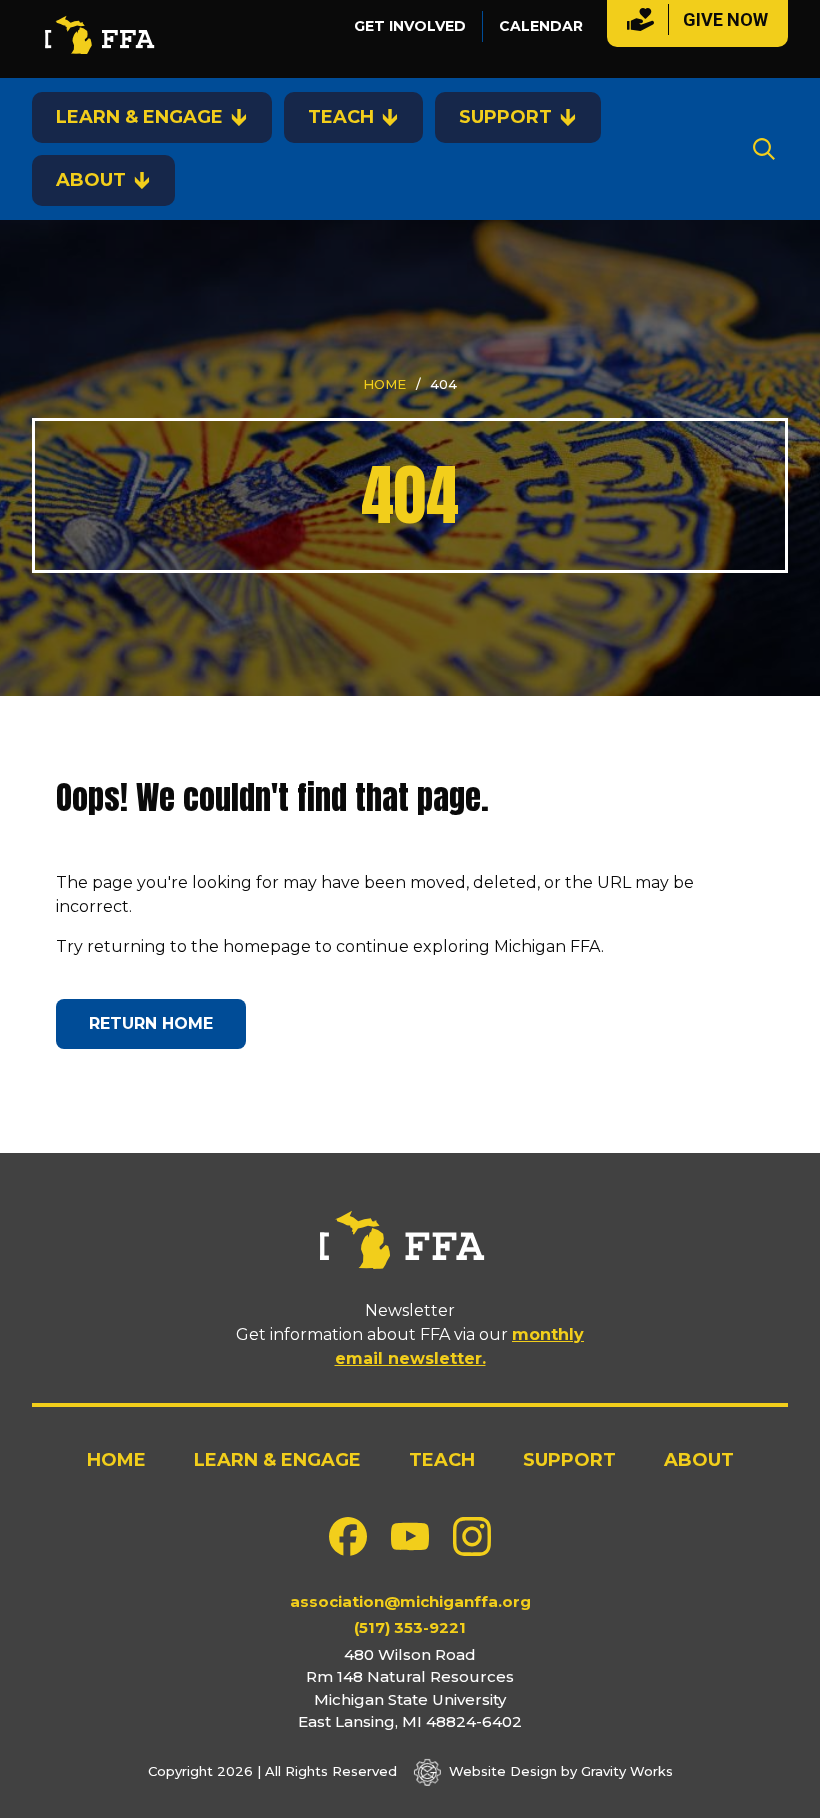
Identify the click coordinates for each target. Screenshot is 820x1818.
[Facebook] (348, 1537)
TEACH (341, 117)
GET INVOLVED (410, 26)
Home (116, 1460)
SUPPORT (505, 117)
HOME (384, 384)
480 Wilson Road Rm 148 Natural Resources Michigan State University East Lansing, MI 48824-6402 (410, 1688)
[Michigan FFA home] (105, 39)
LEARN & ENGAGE (139, 117)
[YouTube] (410, 1537)
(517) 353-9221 (410, 1627)
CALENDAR (541, 26)
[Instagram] (472, 1537)
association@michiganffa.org (410, 1601)
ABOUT (91, 180)
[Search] (764, 149)
